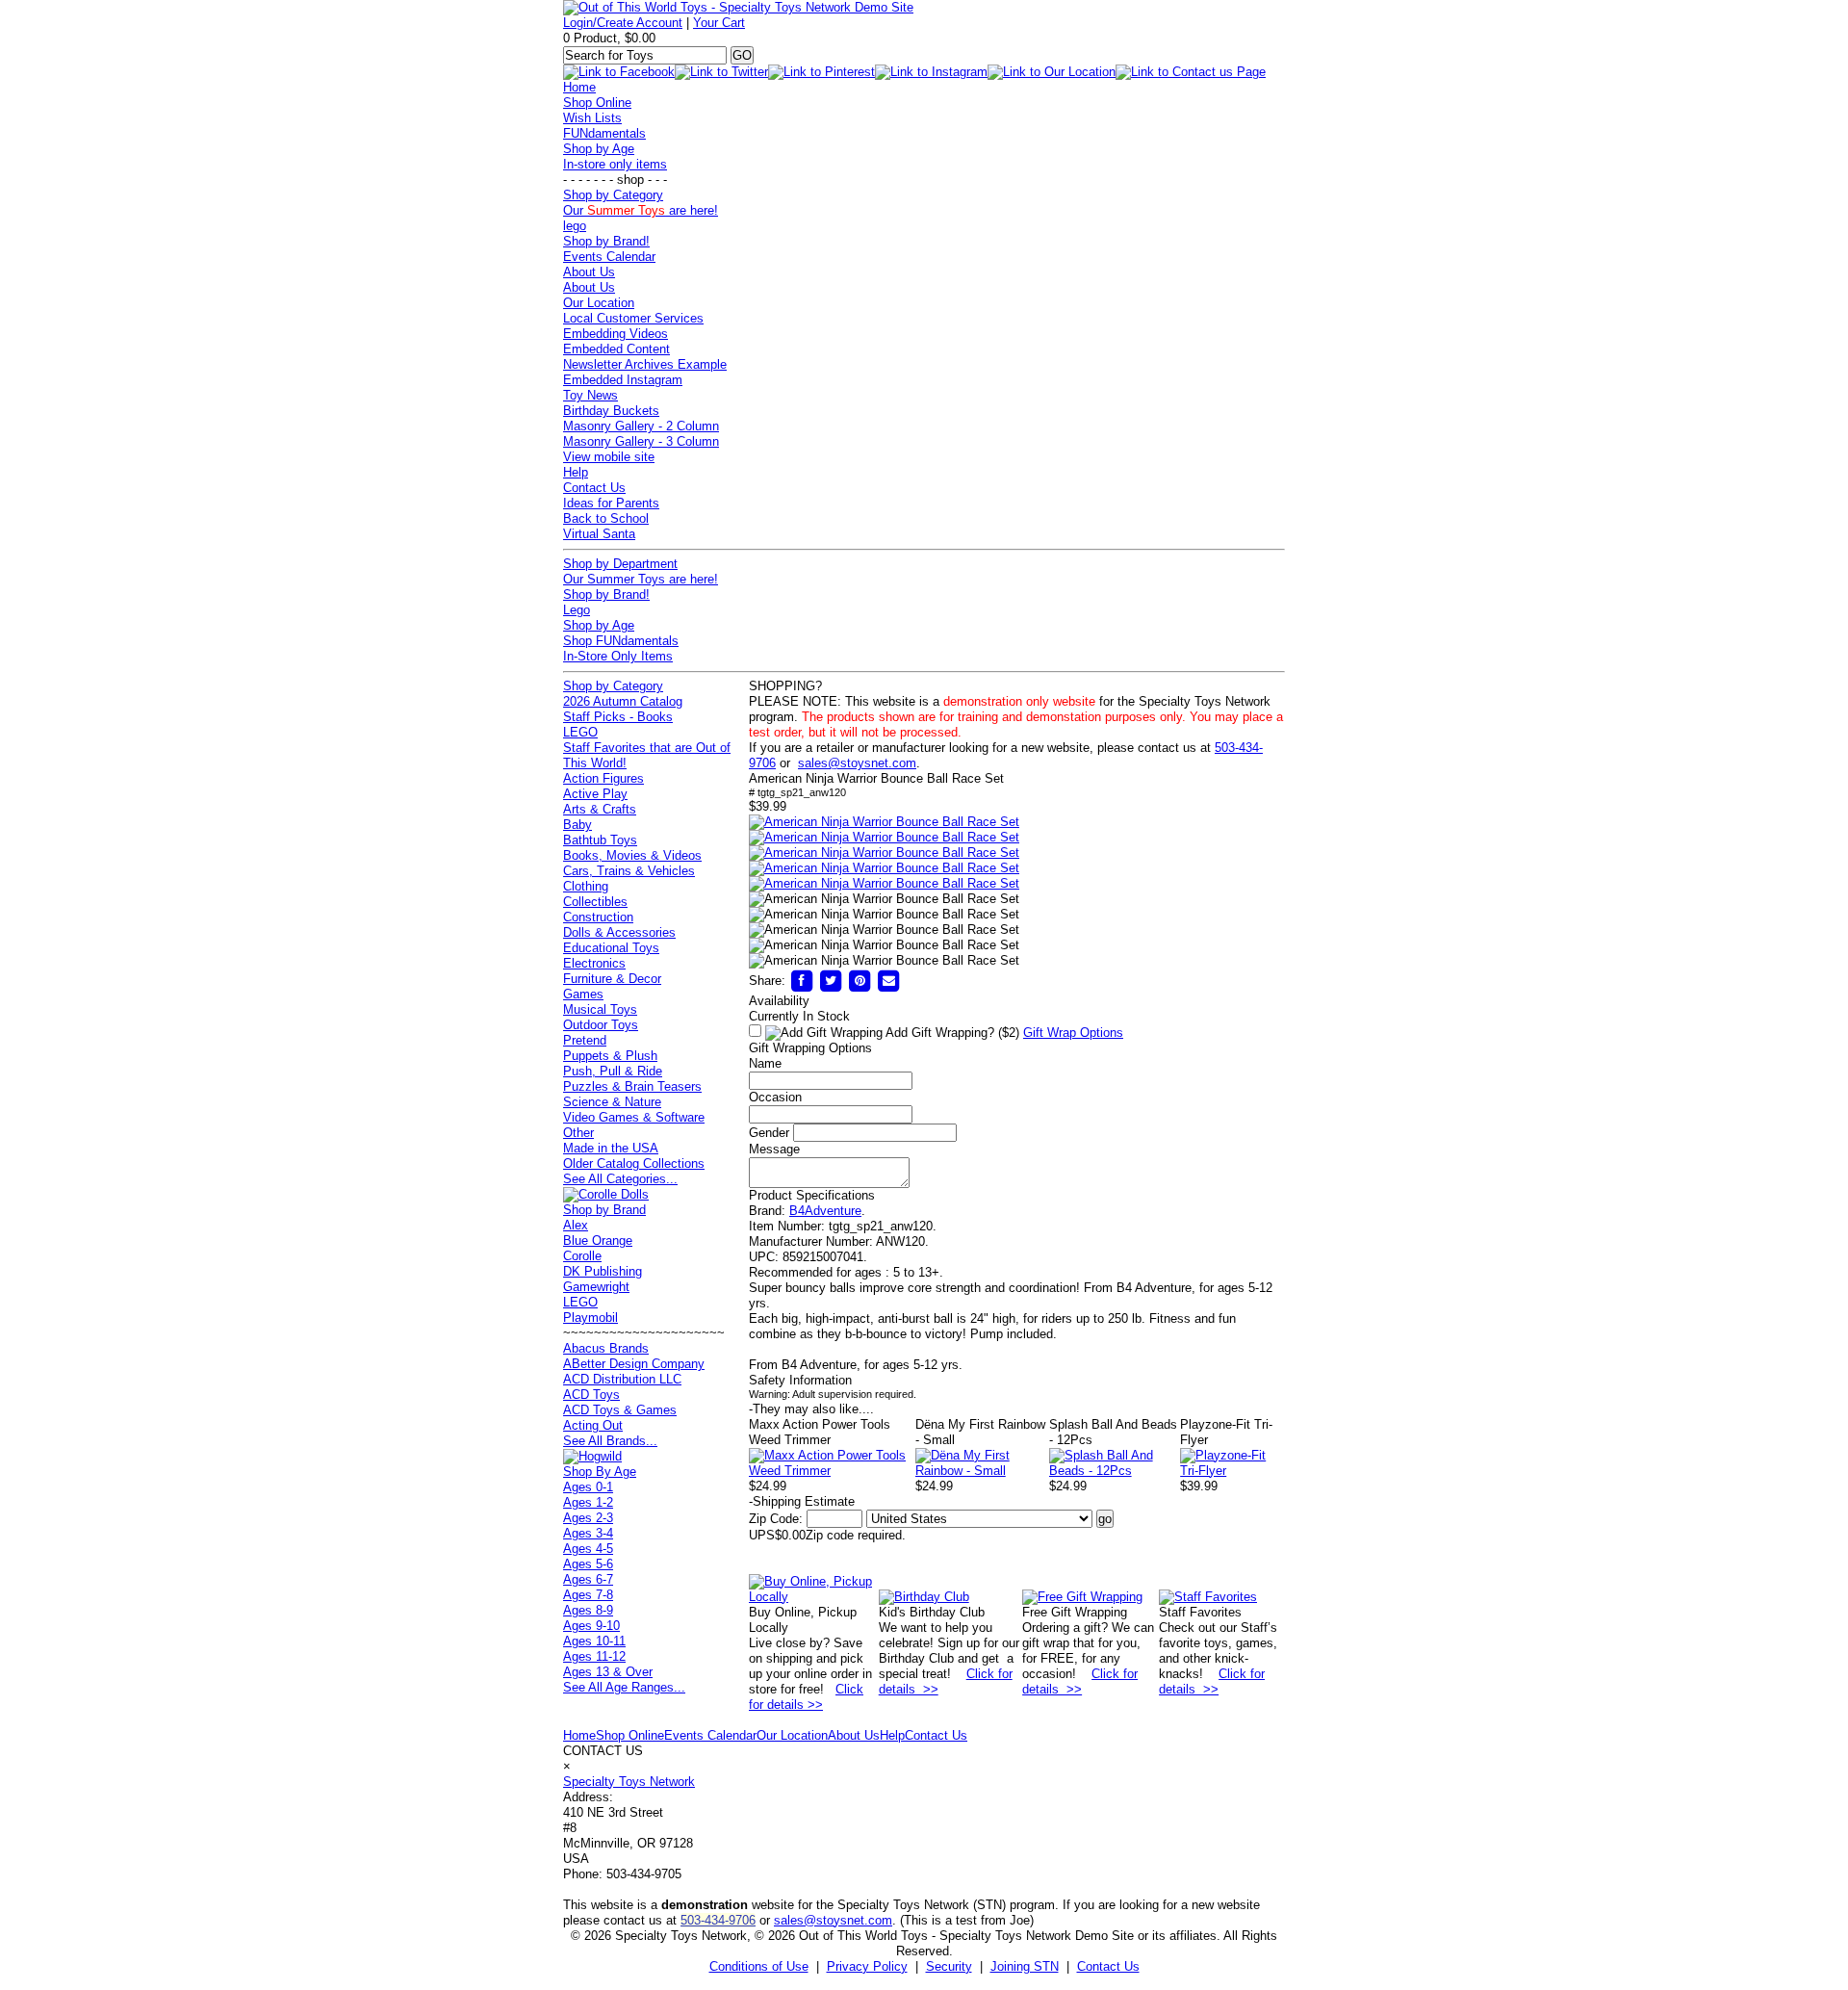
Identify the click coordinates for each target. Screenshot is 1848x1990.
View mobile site (609, 457)
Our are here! (641, 210)
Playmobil (590, 1318)
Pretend (585, 1040)
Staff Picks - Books (618, 717)
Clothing (586, 886)
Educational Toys (611, 948)
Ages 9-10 (591, 1626)
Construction (598, 917)
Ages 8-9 (588, 1610)
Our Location (599, 303)
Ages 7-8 (588, 1595)
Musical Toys (600, 1009)
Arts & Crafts (600, 809)
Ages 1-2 (588, 1502)
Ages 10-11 (594, 1641)
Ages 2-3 (588, 1518)
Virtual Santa (599, 534)
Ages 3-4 (588, 1533)
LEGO (580, 732)
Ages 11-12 (594, 1656)
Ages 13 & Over (608, 1672)
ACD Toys (591, 1395)
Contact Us (594, 488)
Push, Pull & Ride (613, 1071)
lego (575, 226)
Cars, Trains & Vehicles (629, 871)
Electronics (594, 963)
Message (774, 1149)
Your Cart (719, 23)
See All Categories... (620, 1179)
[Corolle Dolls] (606, 1194)
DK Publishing (603, 1271)
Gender (769, 1133)
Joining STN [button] (1025, 1966)
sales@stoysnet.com (857, 763)
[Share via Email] (888, 981)
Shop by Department (620, 564)
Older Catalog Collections (634, 1163)
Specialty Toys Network (629, 1782)
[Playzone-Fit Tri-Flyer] (1232, 1471)
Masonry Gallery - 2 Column (641, 426)
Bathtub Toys (600, 840)
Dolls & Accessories (619, 932)
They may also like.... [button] (811, 1409)
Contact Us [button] (1108, 1966)
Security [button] (949, 1966)
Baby (577, 825)
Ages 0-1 (588, 1487)
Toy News (590, 395)
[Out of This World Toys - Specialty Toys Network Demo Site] (738, 7)
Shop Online (597, 103)
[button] (884, 822)
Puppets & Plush (610, 1056)
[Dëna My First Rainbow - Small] (982, 1471)
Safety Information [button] (800, 1380)
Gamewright (596, 1287)
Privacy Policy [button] (867, 1966)
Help (576, 472)
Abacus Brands (606, 1348)
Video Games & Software (634, 1117)
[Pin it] (860, 981)
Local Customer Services (633, 318)
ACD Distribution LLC (622, 1379)
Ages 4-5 (588, 1549)
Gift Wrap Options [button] (1073, 1033)
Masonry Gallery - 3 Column (641, 441)
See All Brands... (610, 1441)
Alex (576, 1225)
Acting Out (593, 1425)
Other (578, 1133)
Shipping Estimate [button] (802, 1501)
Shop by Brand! (606, 241)
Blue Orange (598, 1241)
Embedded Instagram (623, 380)
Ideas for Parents (611, 503)
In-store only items (615, 164)
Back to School (606, 518)
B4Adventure (825, 1211)
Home (579, 87)
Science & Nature (612, 1102)
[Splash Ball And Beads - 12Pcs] (1115, 1471)
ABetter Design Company (634, 1364)
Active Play (595, 794)
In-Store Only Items (618, 656)
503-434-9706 (718, 1920)
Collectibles (595, 902)
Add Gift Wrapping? (951, 1033)
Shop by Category (613, 195)
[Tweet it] (831, 981)
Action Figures (603, 778)
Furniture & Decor (612, 979)
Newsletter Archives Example (645, 364)
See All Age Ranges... (624, 1687)
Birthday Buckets (611, 411)
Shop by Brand (604, 1210)
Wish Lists (592, 118)
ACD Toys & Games (620, 1410)
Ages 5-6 (588, 1564)
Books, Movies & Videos (632, 855)
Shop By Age (600, 1472)
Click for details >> (806, 1697)
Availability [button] (779, 1001)
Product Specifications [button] (812, 1195)
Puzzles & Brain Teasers (632, 1086)
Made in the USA (611, 1148)
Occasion (775, 1097)
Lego (577, 610)
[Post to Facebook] (802, 981)
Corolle (582, 1256)
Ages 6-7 (588, 1579)
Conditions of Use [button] (759, 1966)
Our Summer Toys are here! (641, 579)
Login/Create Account (623, 23)
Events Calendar (609, 257)
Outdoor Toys (601, 1025)
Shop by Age (599, 149)
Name (765, 1063)
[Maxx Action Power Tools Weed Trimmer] (832, 1471)
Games (583, 994)
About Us (589, 272)
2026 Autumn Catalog (623, 701)
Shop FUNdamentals (621, 641)
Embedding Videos (616, 334)
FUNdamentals (604, 133)
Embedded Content (616, 349)
